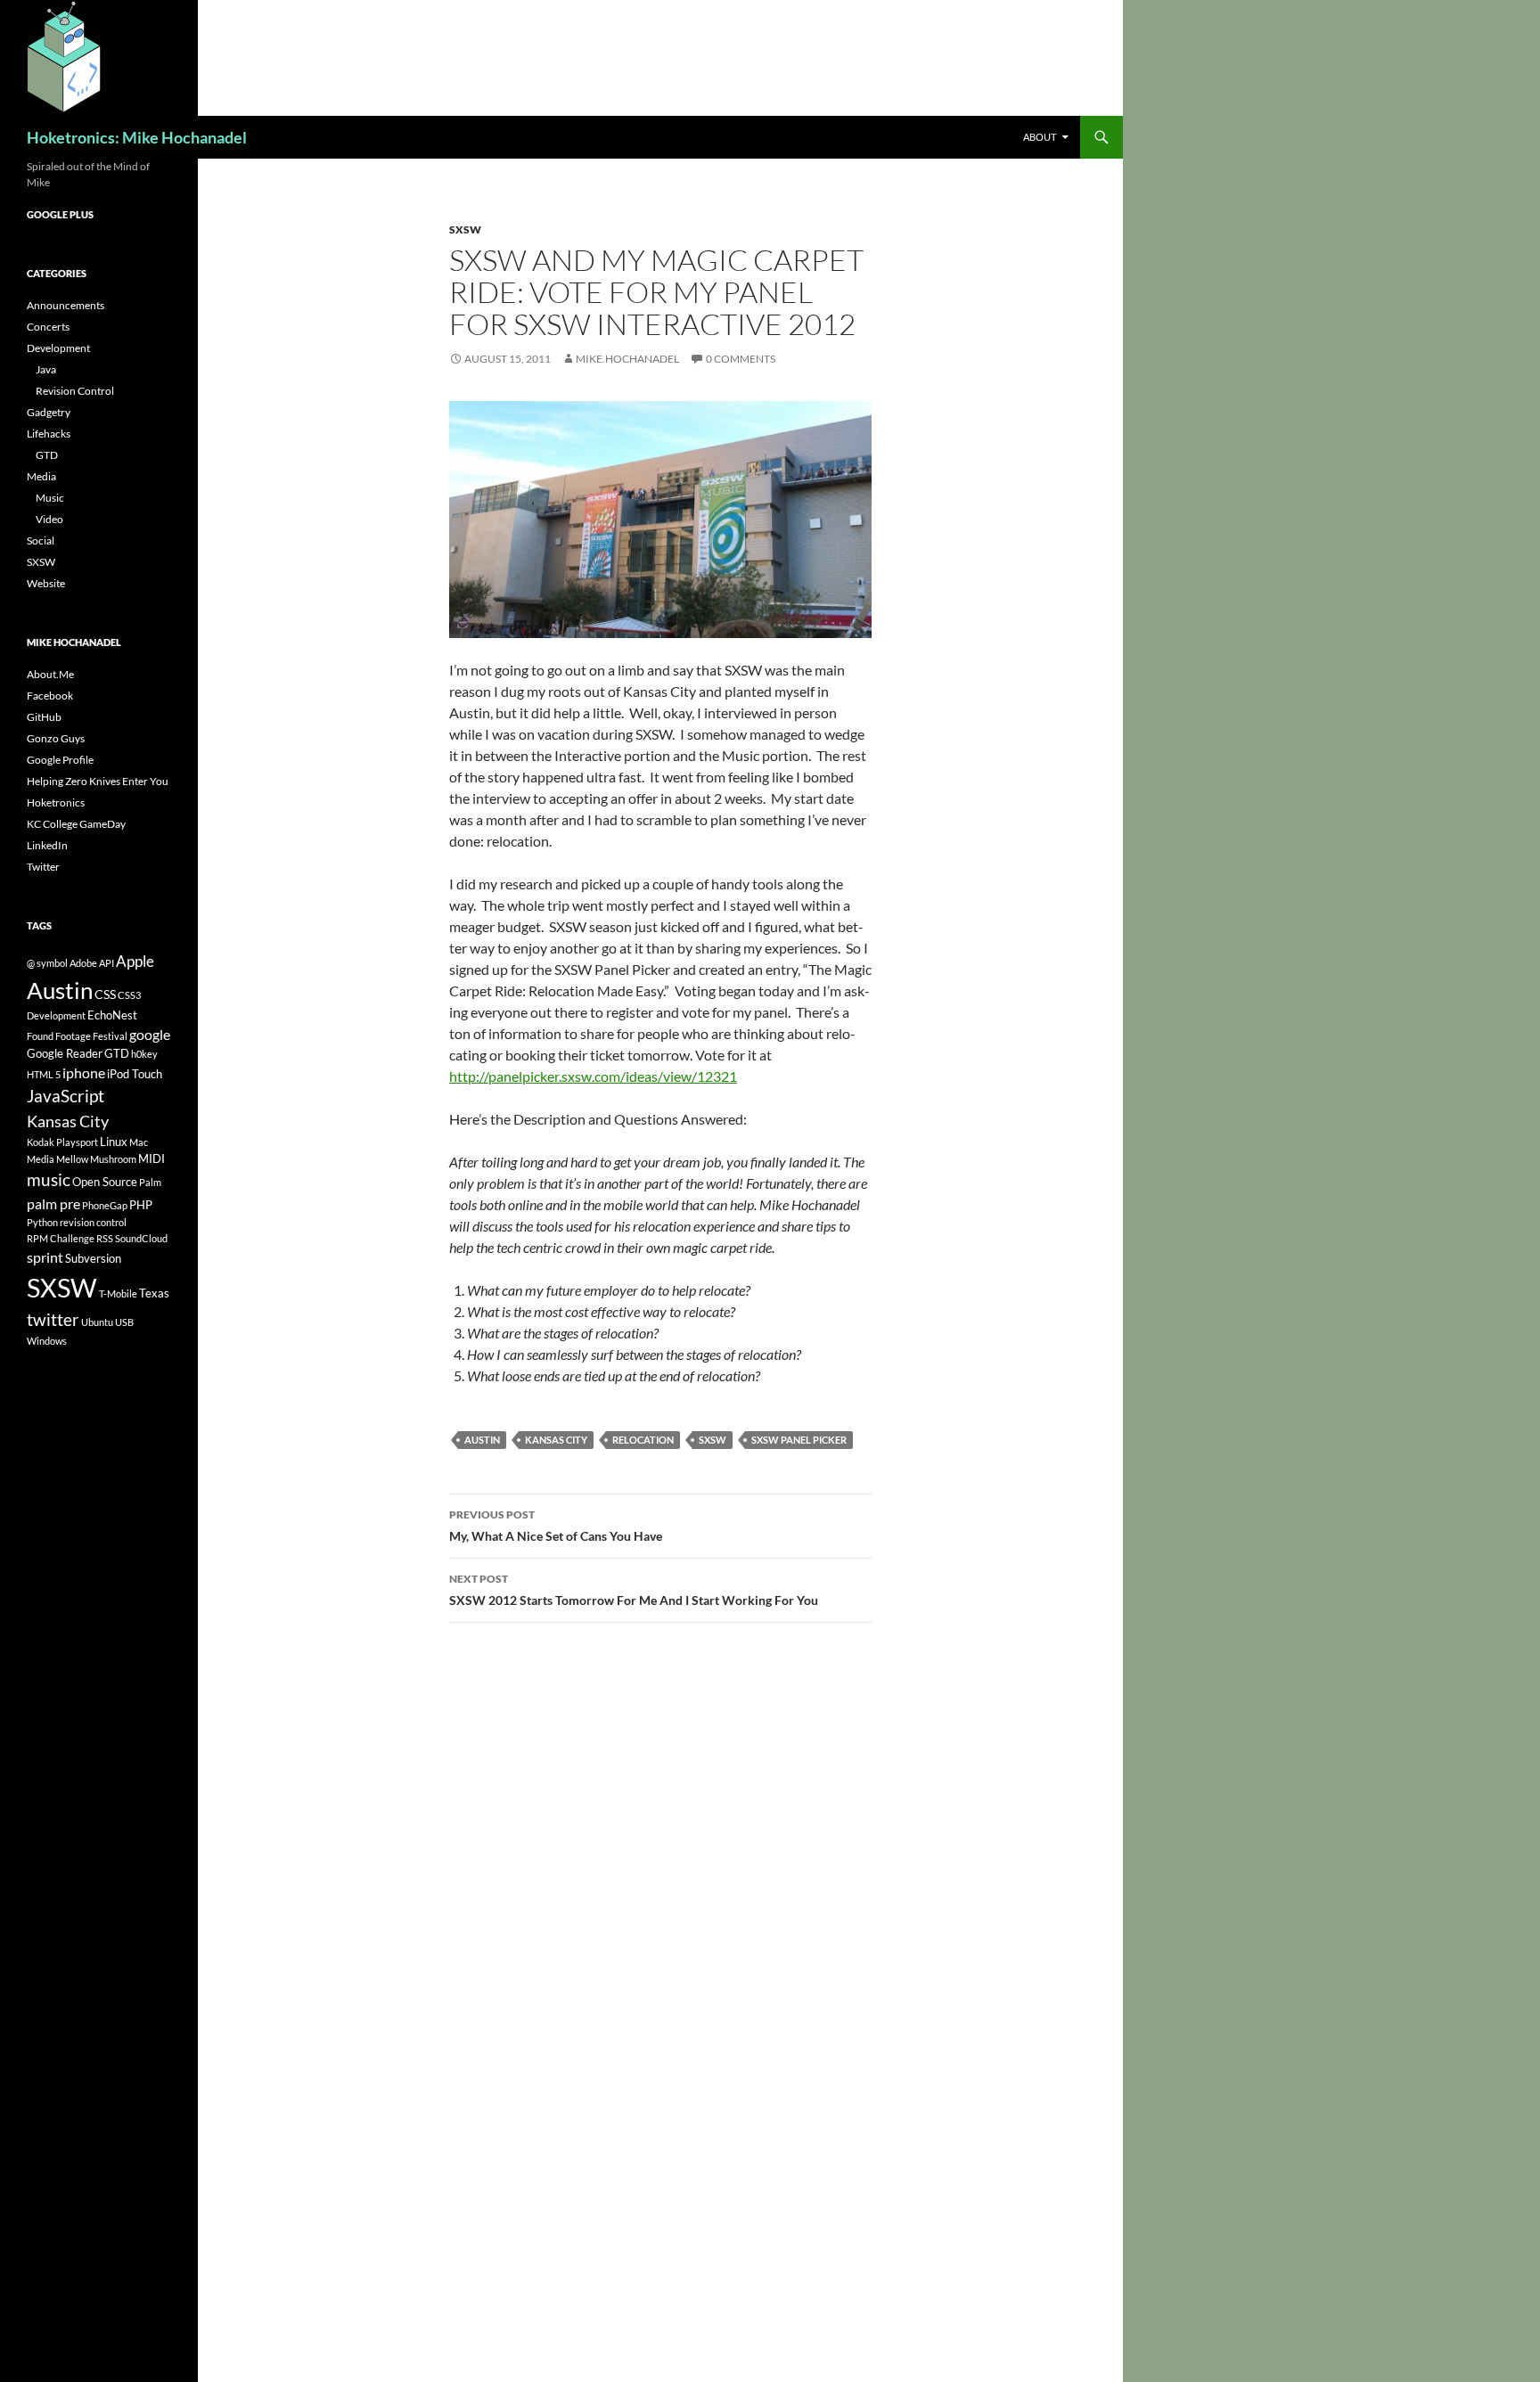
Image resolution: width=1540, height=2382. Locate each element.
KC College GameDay (76, 824)
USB (124, 1322)
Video (49, 519)
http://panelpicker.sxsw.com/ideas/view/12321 (593, 1076)
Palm (150, 1182)
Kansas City (556, 1440)
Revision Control (75, 391)
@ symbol (47, 963)
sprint (45, 1257)
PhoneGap (105, 1205)
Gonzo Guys (56, 738)
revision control (93, 1222)
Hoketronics (56, 802)
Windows (47, 1341)
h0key (144, 1054)
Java (46, 369)
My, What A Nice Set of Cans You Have (556, 1526)
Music (50, 498)
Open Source (105, 1182)
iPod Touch (135, 1074)
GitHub (44, 717)
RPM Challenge (61, 1238)
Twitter (43, 867)
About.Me (50, 674)
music (49, 1179)
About (1040, 137)
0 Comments (741, 359)
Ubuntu (97, 1322)
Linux (114, 1142)
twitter (53, 1319)
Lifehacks (49, 434)
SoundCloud (141, 1238)
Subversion (93, 1258)
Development (58, 348)
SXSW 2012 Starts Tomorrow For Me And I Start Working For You (634, 1590)
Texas (154, 1293)
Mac (139, 1142)
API (106, 963)
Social (41, 540)
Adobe (83, 963)
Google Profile (60, 760)
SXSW (465, 229)
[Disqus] (660, 1888)
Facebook (50, 696)
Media (41, 476)
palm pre (53, 1203)
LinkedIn (47, 845)
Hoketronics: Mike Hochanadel (137, 137)
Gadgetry (49, 412)
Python (42, 1222)
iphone (84, 1072)
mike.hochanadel (627, 359)
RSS (105, 1238)
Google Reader (65, 1053)
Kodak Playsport (62, 1142)
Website (46, 583)
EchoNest (112, 1015)
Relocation (643, 1440)
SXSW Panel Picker (799, 1440)
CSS (105, 994)
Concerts (48, 327)
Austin (482, 1440)
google (150, 1034)
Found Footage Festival (77, 1036)
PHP (141, 1205)
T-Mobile (118, 1293)
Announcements (66, 305)
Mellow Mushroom (96, 1159)
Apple (135, 961)
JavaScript (66, 1096)
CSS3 (129, 995)
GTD (47, 455)
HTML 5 (44, 1074)
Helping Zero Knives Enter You (98, 781)
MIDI (152, 1158)
